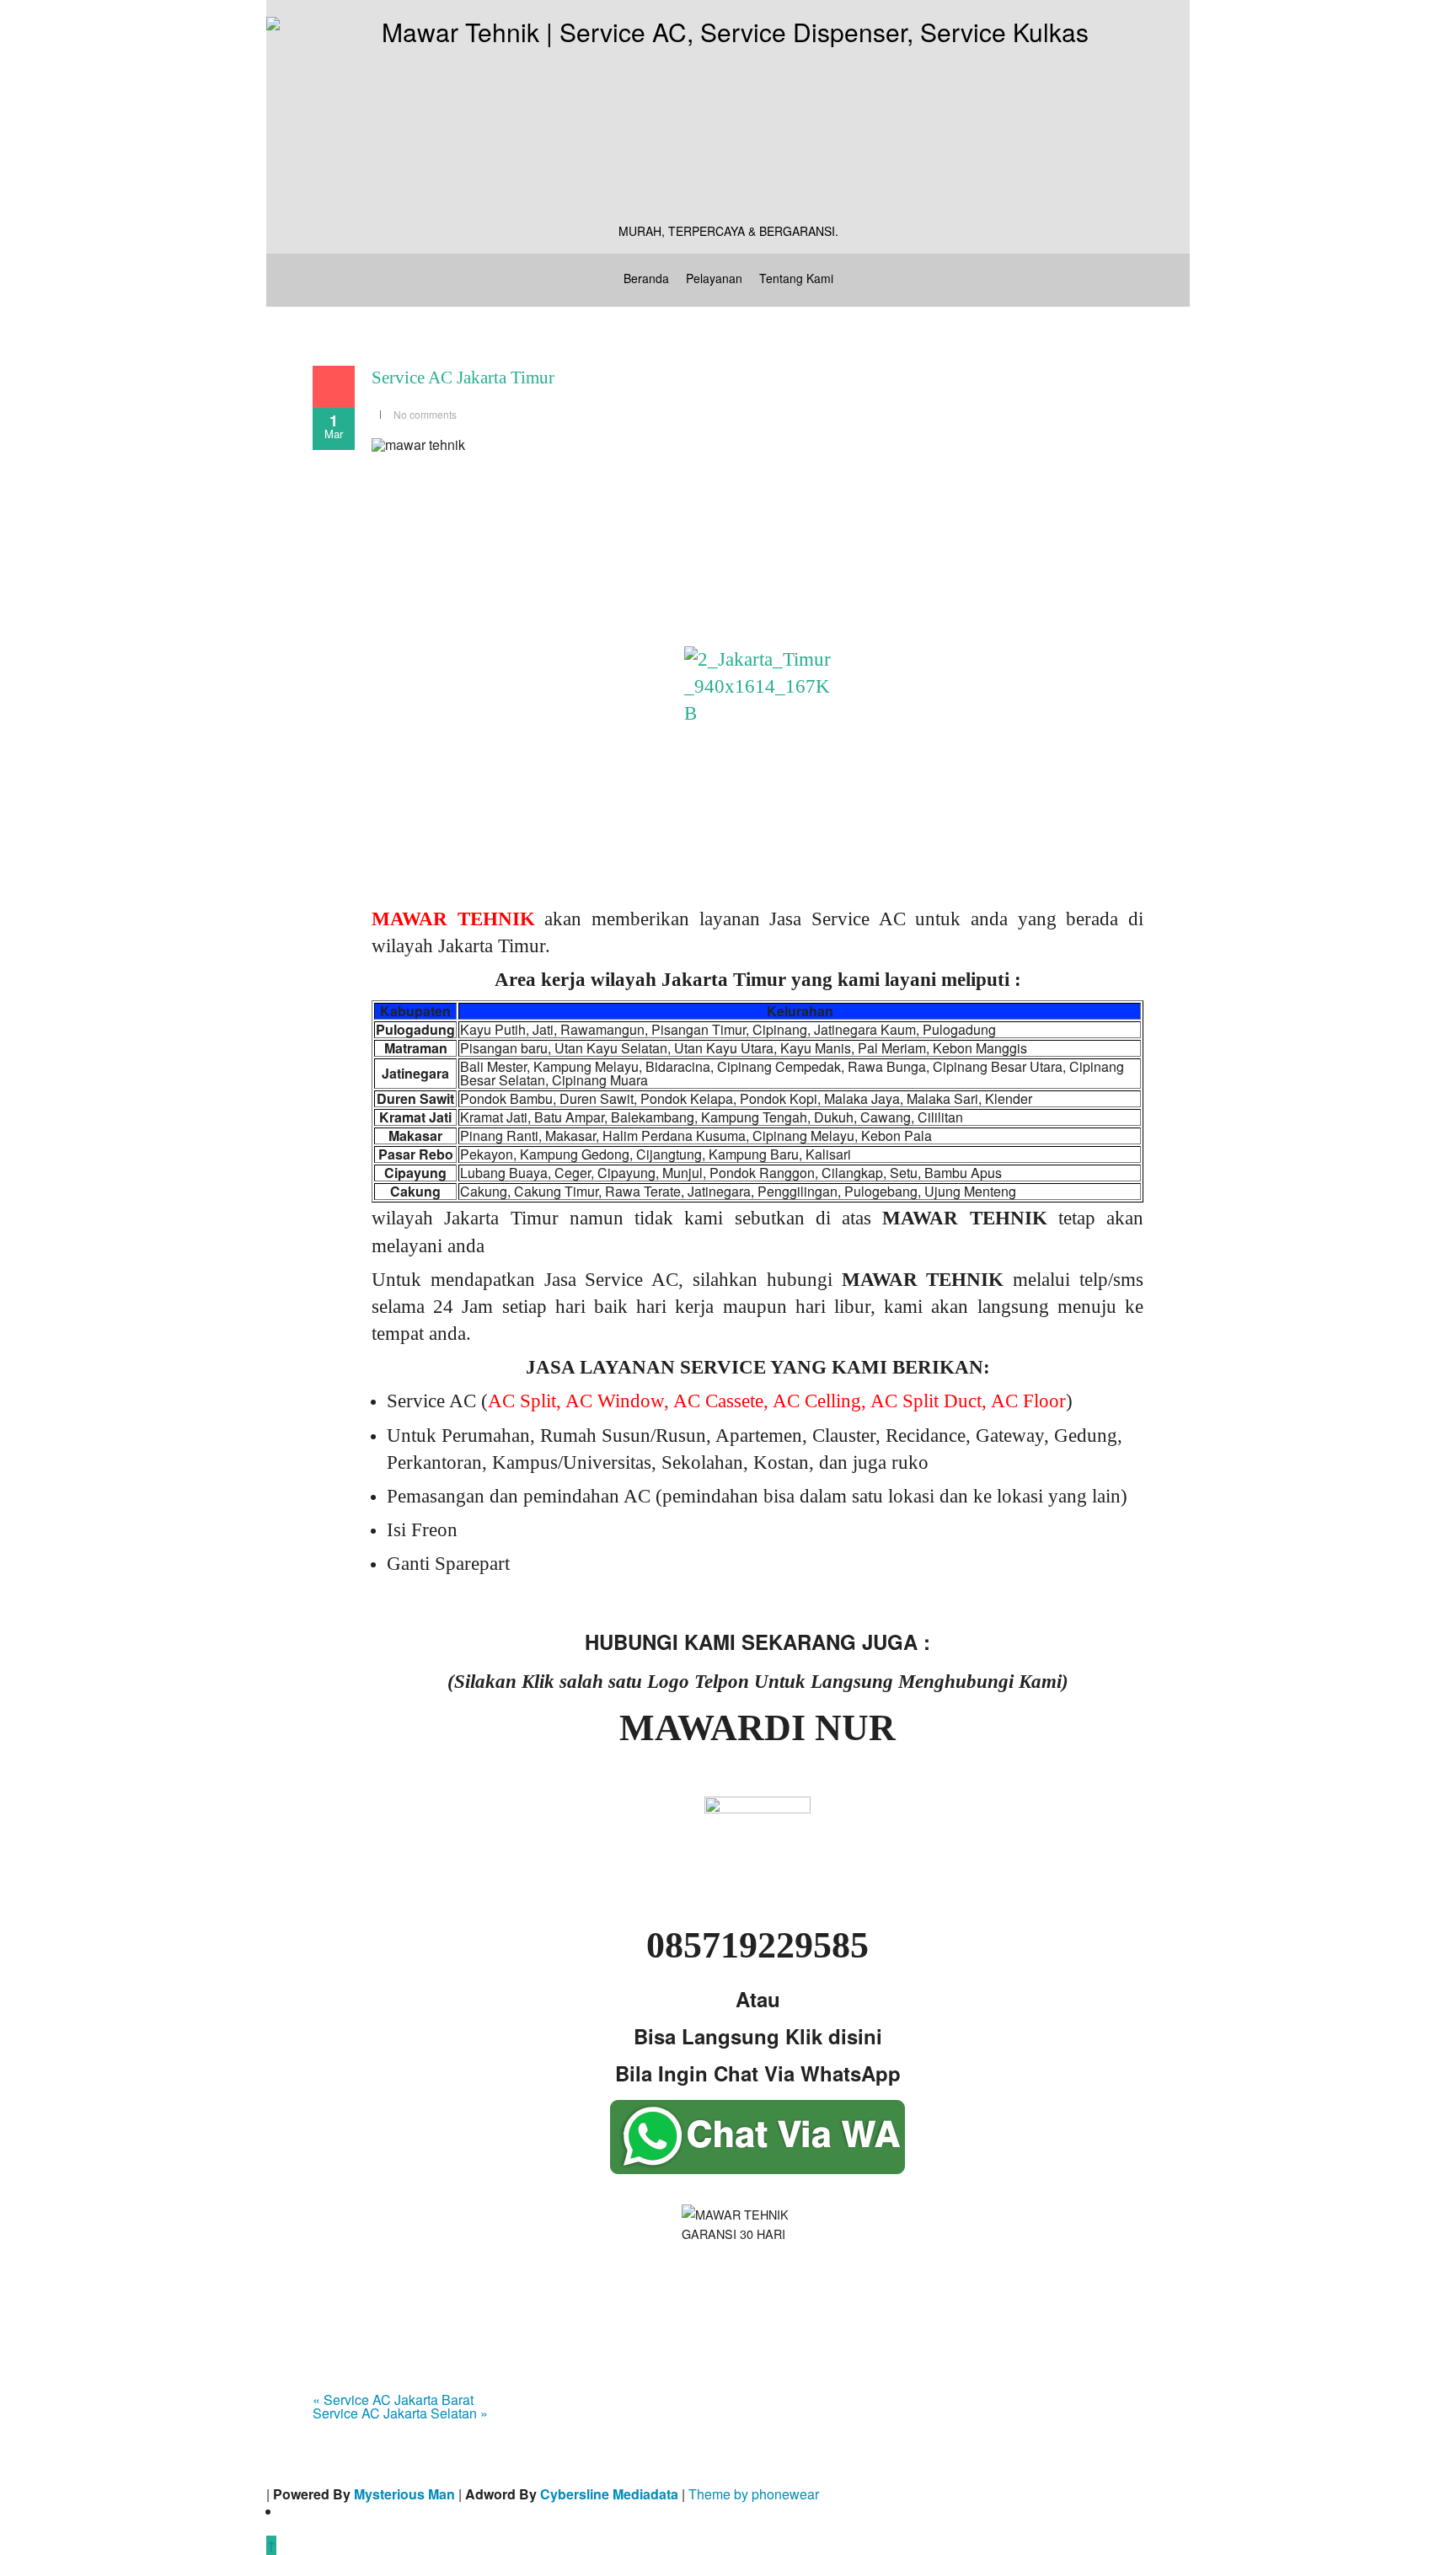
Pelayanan (714, 278)
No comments (425, 414)
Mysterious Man (404, 2494)
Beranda (646, 278)
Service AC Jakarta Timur (463, 378)
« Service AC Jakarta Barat (393, 2400)
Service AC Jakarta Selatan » (400, 2413)
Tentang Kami (796, 278)
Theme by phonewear (754, 2494)
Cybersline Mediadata (609, 2494)
